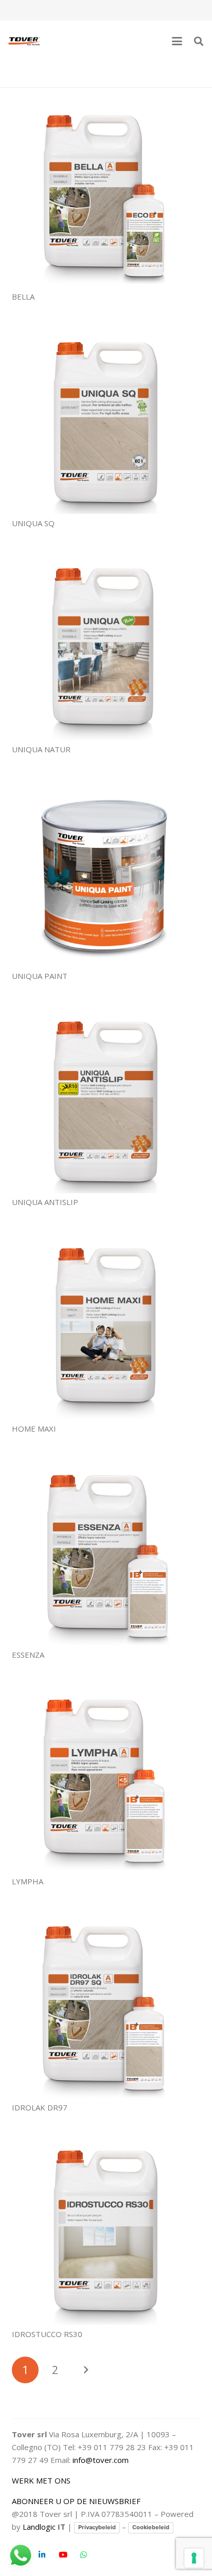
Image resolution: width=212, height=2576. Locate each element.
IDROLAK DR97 (40, 2107)
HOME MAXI (34, 1429)
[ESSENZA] (106, 1552)
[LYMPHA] (106, 1778)
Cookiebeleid (151, 2527)
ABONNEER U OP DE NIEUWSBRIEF (76, 2501)
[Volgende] (86, 2370)
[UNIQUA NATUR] (106, 646)
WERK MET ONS (41, 2480)
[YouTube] (63, 2555)
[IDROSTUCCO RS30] (106, 2230)
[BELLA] (106, 193)
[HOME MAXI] (106, 1325)
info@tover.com (101, 2460)
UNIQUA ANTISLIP (45, 1202)
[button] (177, 41)
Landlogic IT (44, 2527)
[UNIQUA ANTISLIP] (106, 1099)
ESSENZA (28, 1655)
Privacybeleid (97, 2527)
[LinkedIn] (42, 2555)
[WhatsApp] (84, 2555)
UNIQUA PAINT (40, 976)
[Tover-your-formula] (25, 41)
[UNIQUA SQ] (106, 420)
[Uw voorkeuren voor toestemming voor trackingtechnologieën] (194, 2558)
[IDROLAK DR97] (106, 2004)
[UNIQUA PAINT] (106, 872)
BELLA (23, 296)
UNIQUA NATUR (41, 749)
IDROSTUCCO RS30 (47, 2334)
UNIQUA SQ (33, 523)
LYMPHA (28, 1881)
